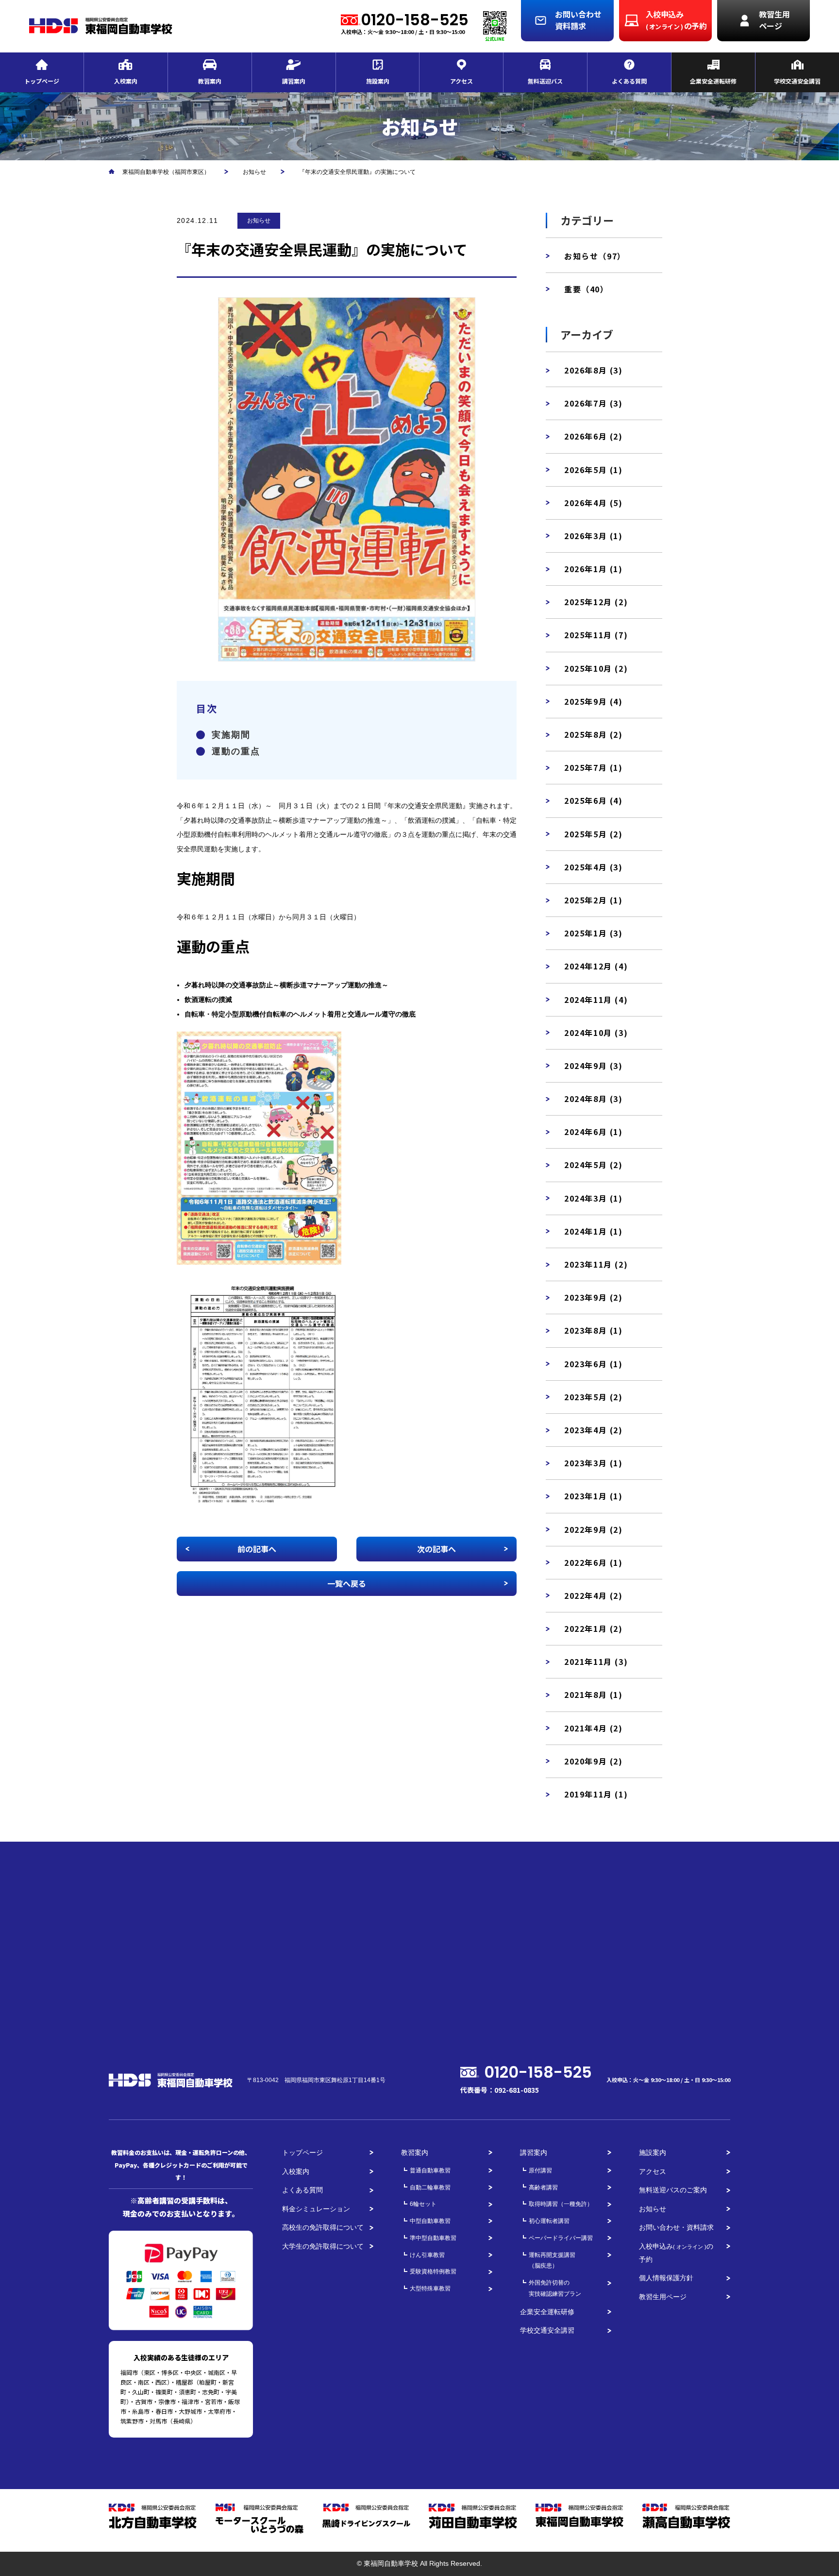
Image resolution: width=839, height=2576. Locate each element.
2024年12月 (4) (596, 966)
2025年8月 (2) (594, 734)
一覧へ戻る (347, 1583)
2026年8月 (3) (594, 370)
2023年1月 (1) (594, 1496)
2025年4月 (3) (594, 867)
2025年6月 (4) (594, 800)
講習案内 (534, 2152)
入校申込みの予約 (676, 2253)
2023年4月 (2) (594, 1430)
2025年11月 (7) (596, 635)
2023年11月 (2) (596, 1264)
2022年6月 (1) (594, 1562)
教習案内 (415, 2152)
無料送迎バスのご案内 (673, 2190)
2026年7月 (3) (594, 403)
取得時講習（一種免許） (561, 2204)
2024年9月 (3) (594, 1066)
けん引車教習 (427, 2255)
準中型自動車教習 (433, 2238)
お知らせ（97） (595, 256)
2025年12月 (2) (596, 602)
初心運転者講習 (549, 2221)
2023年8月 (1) (594, 1330)
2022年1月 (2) (594, 1628)
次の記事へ (436, 1549)
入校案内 (296, 2171)
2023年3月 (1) (594, 1463)
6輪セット (423, 2204)
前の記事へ (257, 1549)
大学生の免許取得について (323, 2246)
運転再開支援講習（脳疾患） (552, 2261)
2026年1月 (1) (594, 569)
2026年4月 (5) (594, 503)
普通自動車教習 (430, 2170)
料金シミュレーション (316, 2209)
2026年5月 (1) (594, 470)
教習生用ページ (663, 2297)
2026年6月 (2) (594, 436)
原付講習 (540, 2170)
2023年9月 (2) (594, 1297)
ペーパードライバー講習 (561, 2238)
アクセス (653, 2171)
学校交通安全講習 (547, 2330)
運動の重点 (236, 751)
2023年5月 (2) (594, 1397)
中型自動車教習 (430, 2221)
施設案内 (653, 2152)
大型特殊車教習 (430, 2288)
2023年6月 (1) (594, 1364)
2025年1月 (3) (594, 933)
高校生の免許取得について (323, 2227)
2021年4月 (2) (594, 1728)
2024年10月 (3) (596, 1033)
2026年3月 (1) (594, 536)
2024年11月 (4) (596, 1000)
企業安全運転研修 (547, 2312)
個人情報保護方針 (666, 2278)
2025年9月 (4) (594, 701)
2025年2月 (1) (594, 900)
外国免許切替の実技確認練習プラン (555, 2288)
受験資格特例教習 (433, 2271)
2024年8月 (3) (594, 1099)
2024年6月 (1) (594, 1132)
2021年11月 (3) (596, 1661)
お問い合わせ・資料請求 (676, 2227)
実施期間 (231, 735)
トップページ (302, 2152)
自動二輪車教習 (430, 2187)
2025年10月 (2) (596, 668)
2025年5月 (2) (594, 834)
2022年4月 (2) (594, 1595)
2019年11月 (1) (596, 1794)
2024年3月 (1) (594, 1198)
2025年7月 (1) (594, 767)
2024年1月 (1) (594, 1231)
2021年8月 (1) (594, 1695)
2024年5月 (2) (594, 1165)
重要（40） (587, 289)
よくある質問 (302, 2190)
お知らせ (259, 220)
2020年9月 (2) (594, 1761)
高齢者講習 (543, 2187)
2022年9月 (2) (594, 1529)
